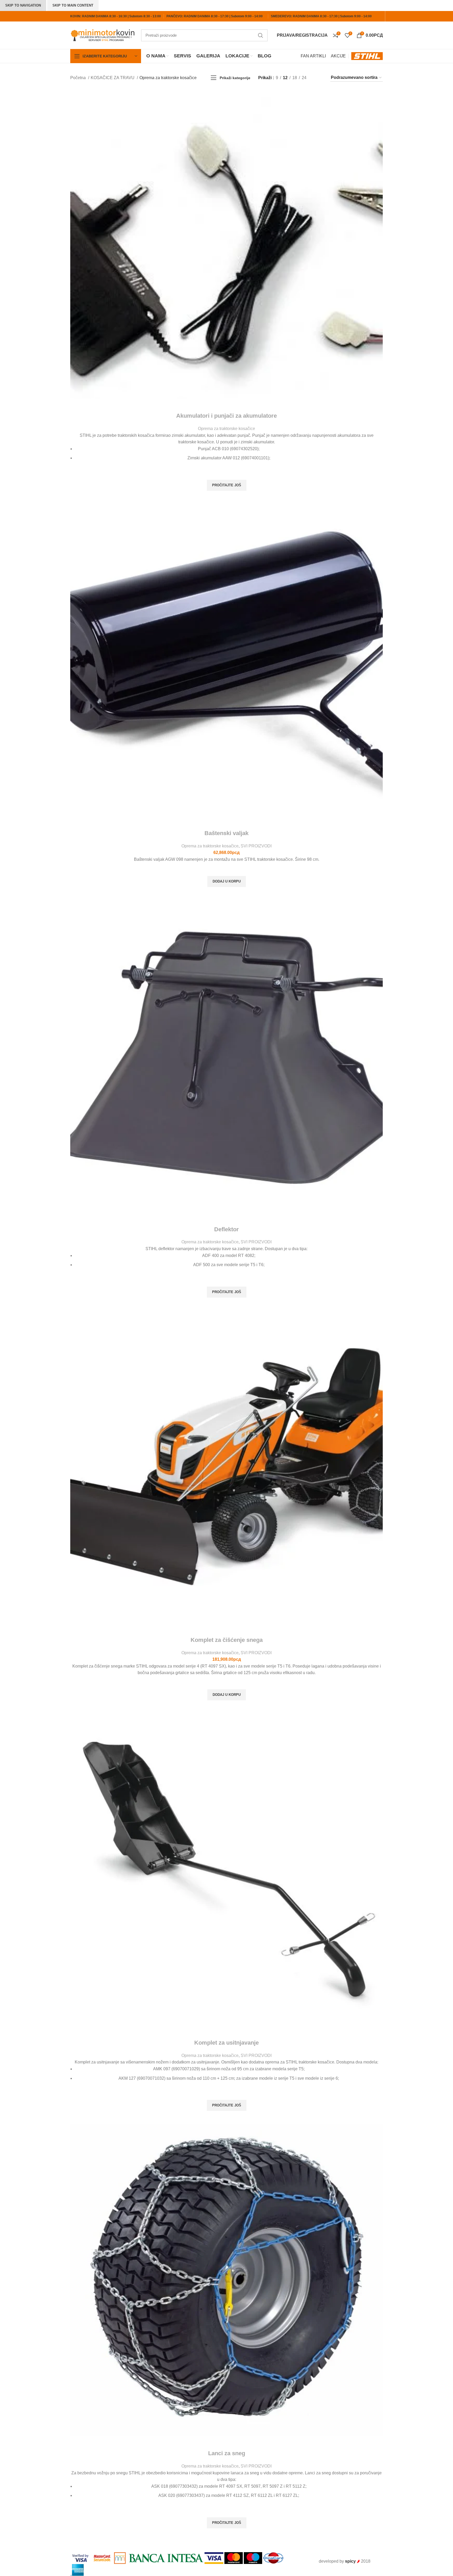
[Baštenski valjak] (226, 660)
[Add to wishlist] (226, 473)
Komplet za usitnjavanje (226, 2043)
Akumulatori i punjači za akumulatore (226, 416)
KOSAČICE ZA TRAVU (113, 78)
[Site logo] (103, 35)
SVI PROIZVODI (256, 846)
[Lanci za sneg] (226, 2280)
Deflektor (226, 1229)
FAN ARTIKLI (313, 56)
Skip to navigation (23, 5)
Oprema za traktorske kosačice (226, 429)
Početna (79, 78)
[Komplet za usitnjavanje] (226, 1870)
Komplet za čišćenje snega (227, 1640)
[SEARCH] (261, 35)
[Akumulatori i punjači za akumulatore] (226, 244)
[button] (227, 881)
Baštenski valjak (226, 833)
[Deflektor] (226, 1056)
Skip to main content (73, 5)
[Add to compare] (226, 405)
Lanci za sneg (227, 2453)
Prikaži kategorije (235, 78)
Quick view (226, 497)
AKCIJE (338, 56)
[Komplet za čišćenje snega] (226, 1467)
